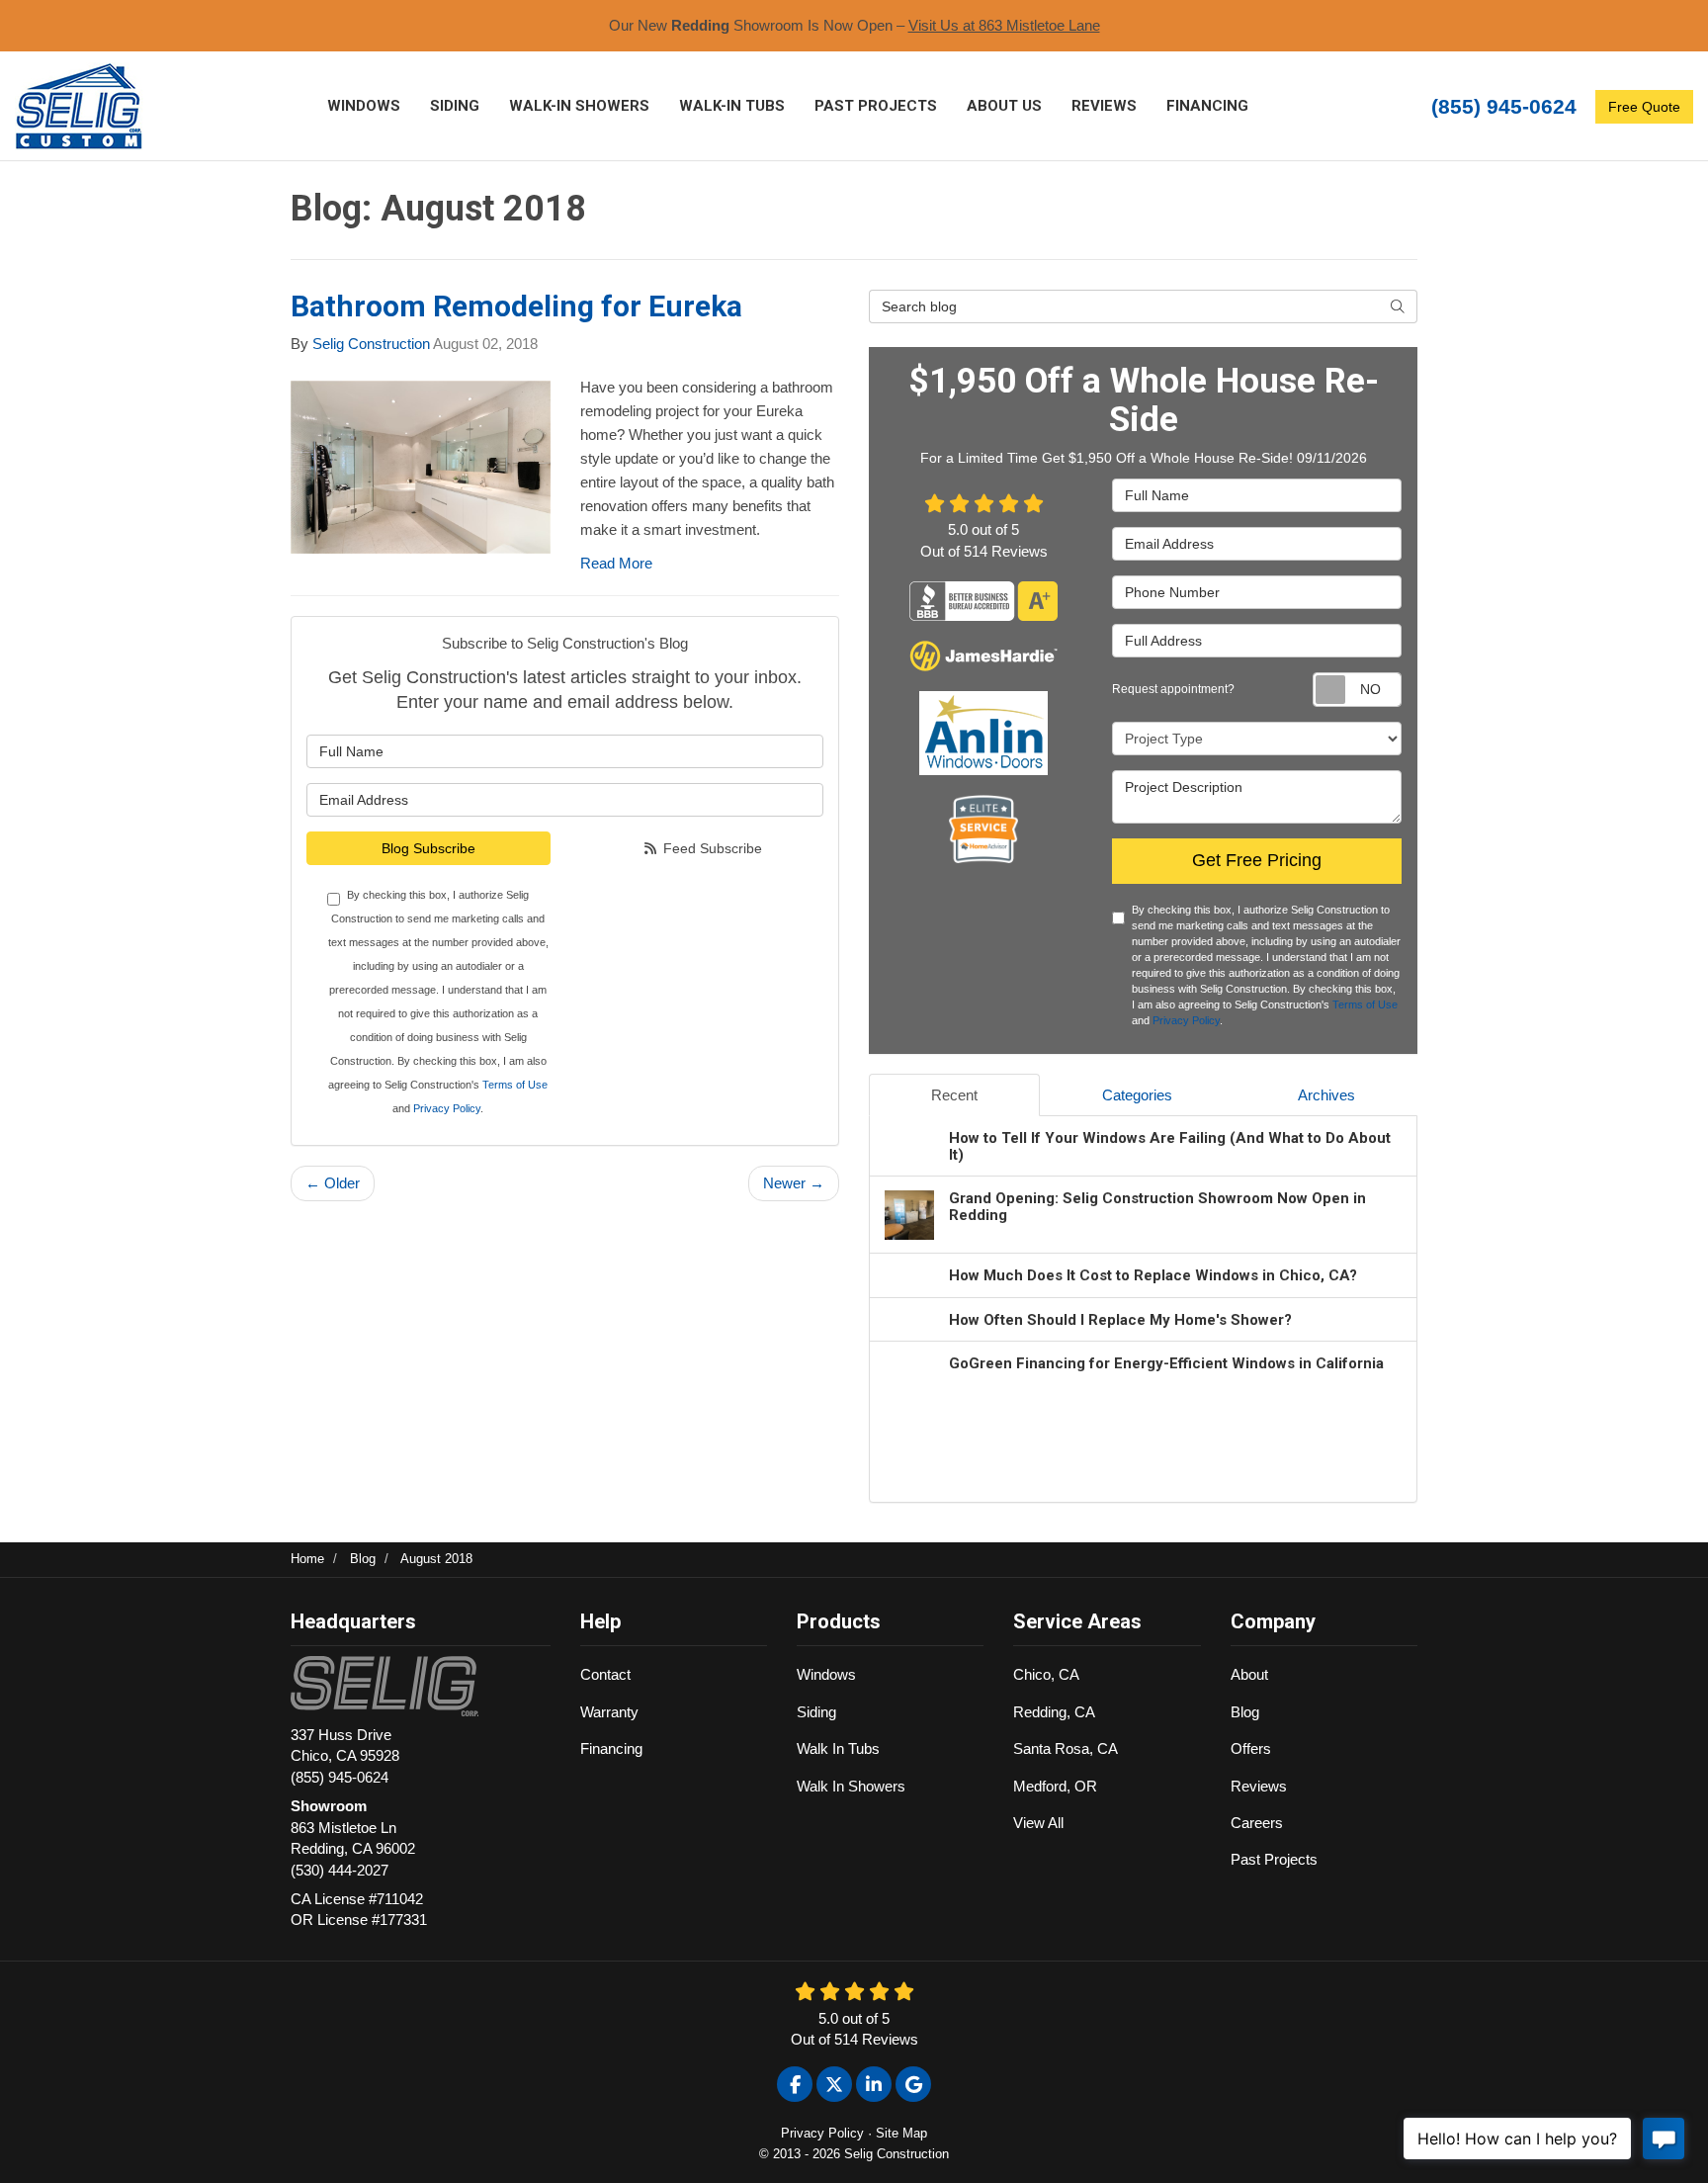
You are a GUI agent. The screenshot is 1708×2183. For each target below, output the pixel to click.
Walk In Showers (851, 1786)
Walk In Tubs (838, 1748)
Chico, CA (1046, 1674)
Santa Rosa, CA (1066, 1748)
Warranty (609, 1712)
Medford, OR (1055, 1786)
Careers (1257, 1823)
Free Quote (1644, 107)
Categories (1137, 1095)
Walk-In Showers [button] (579, 106)
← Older (333, 1183)
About (1249, 1674)
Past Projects (1274, 1859)
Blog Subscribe (428, 848)
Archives (1326, 1095)
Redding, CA (1054, 1712)
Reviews (1259, 1786)
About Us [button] (1004, 106)
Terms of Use (515, 1085)
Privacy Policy (447, 1108)
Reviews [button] (1104, 106)
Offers (1251, 1748)
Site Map (901, 2133)
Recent (954, 1095)
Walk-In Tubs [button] (732, 106)
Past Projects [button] (876, 106)
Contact (605, 1674)
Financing (611, 1748)
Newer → (794, 1183)
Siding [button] (455, 106)
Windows (826, 1674)
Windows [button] (364, 106)
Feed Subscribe (711, 848)
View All (1038, 1823)
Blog (1245, 1712)
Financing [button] (1207, 106)
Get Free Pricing (1257, 860)
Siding (816, 1712)
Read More (616, 563)
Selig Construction (371, 344)
